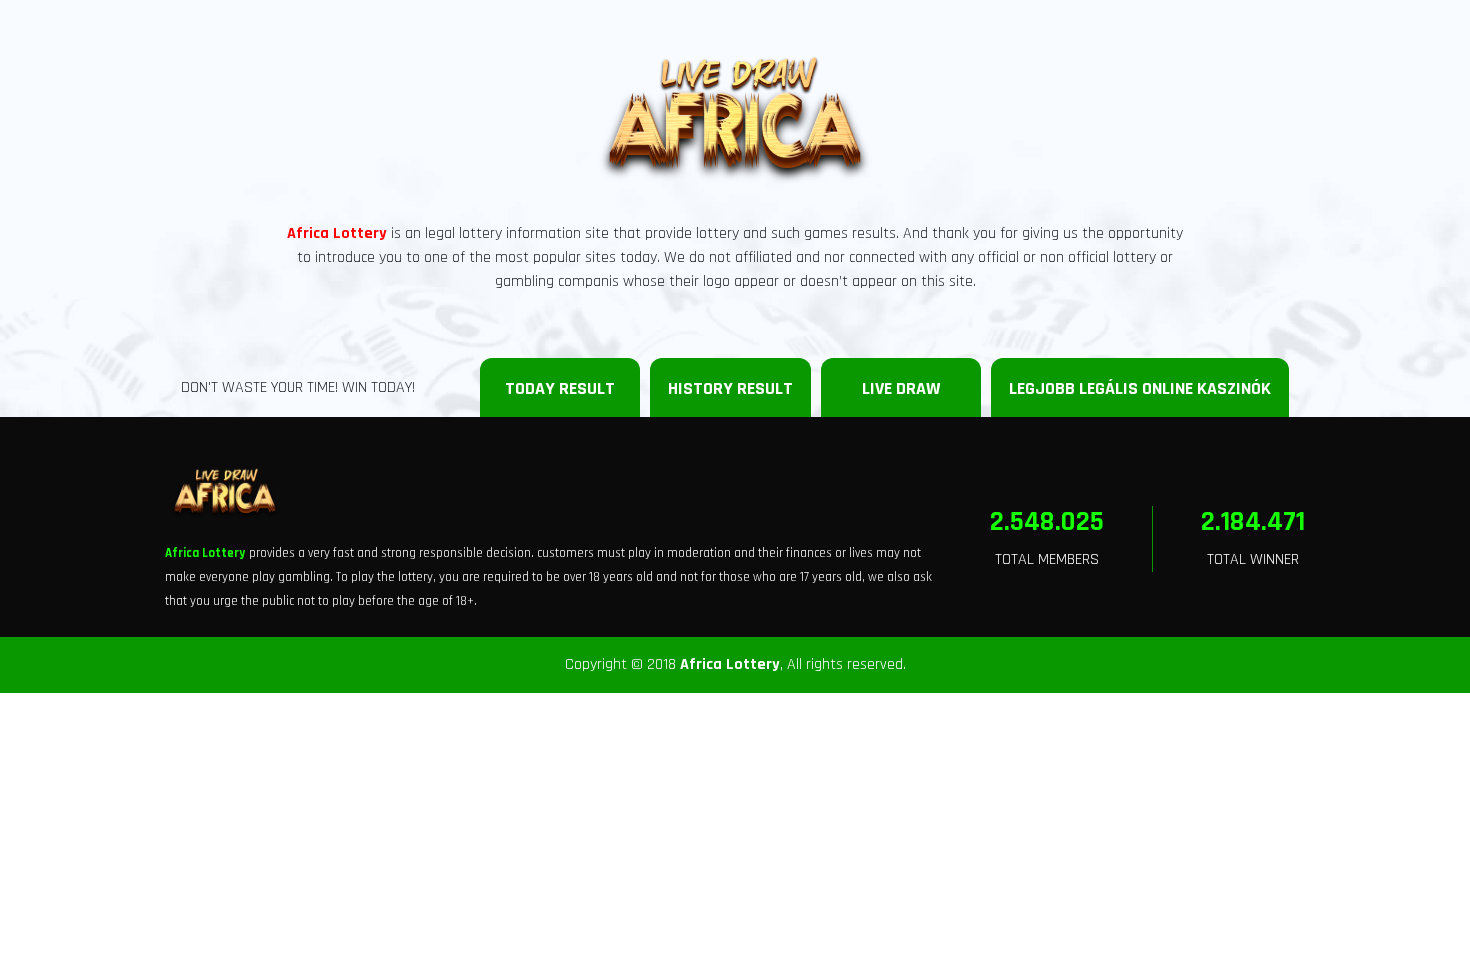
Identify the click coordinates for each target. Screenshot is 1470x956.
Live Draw (901, 388)
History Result (730, 388)
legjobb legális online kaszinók (1140, 388)
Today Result (560, 388)
